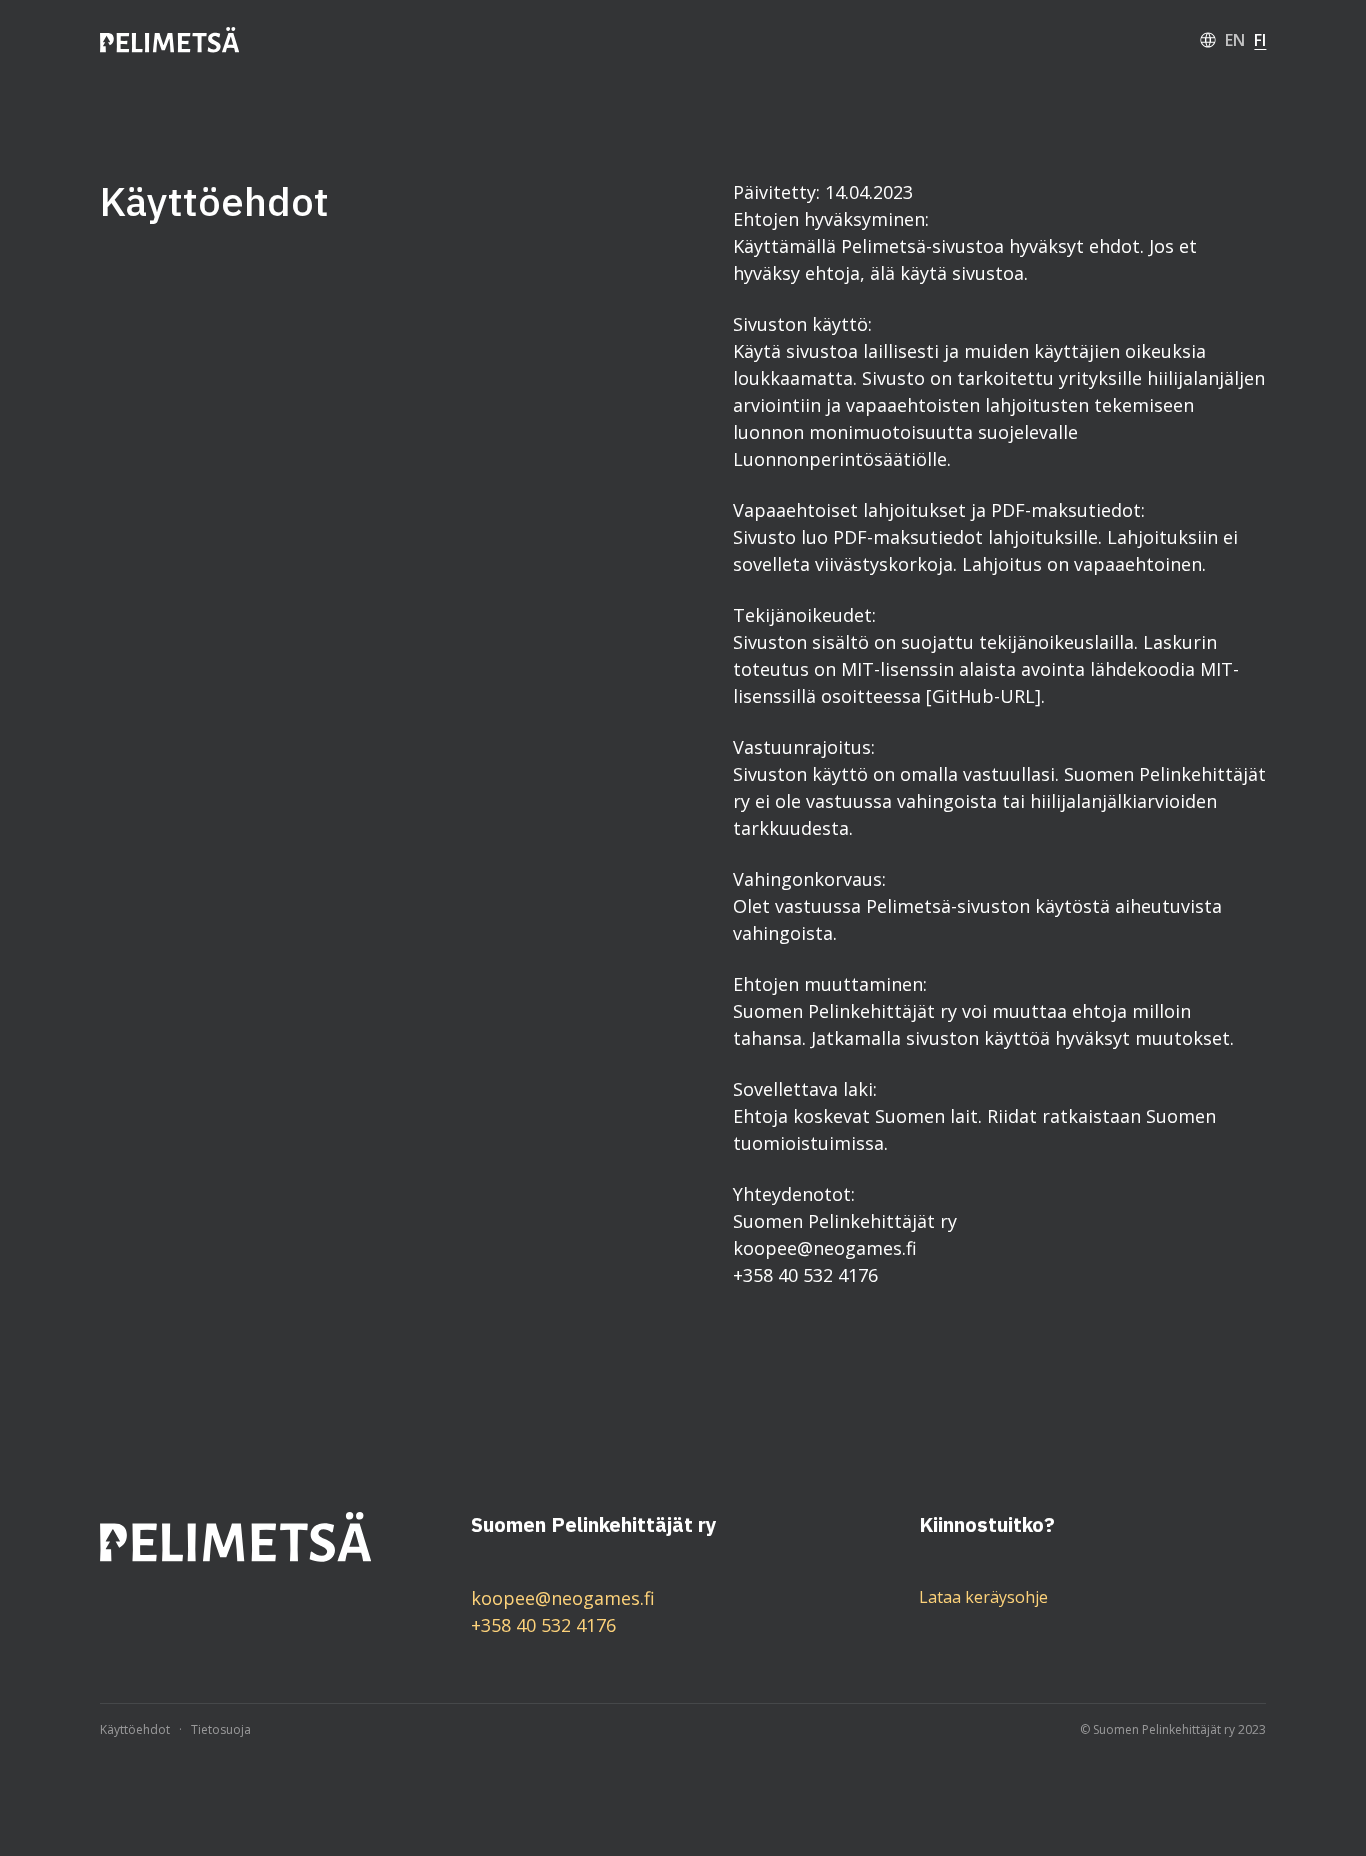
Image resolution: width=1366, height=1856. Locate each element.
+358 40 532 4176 (543, 1625)
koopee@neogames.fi (563, 1598)
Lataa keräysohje (983, 1597)
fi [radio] (1260, 40)
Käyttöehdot (135, 1730)
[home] (170, 40)
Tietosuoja (221, 1730)
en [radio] (1235, 40)
